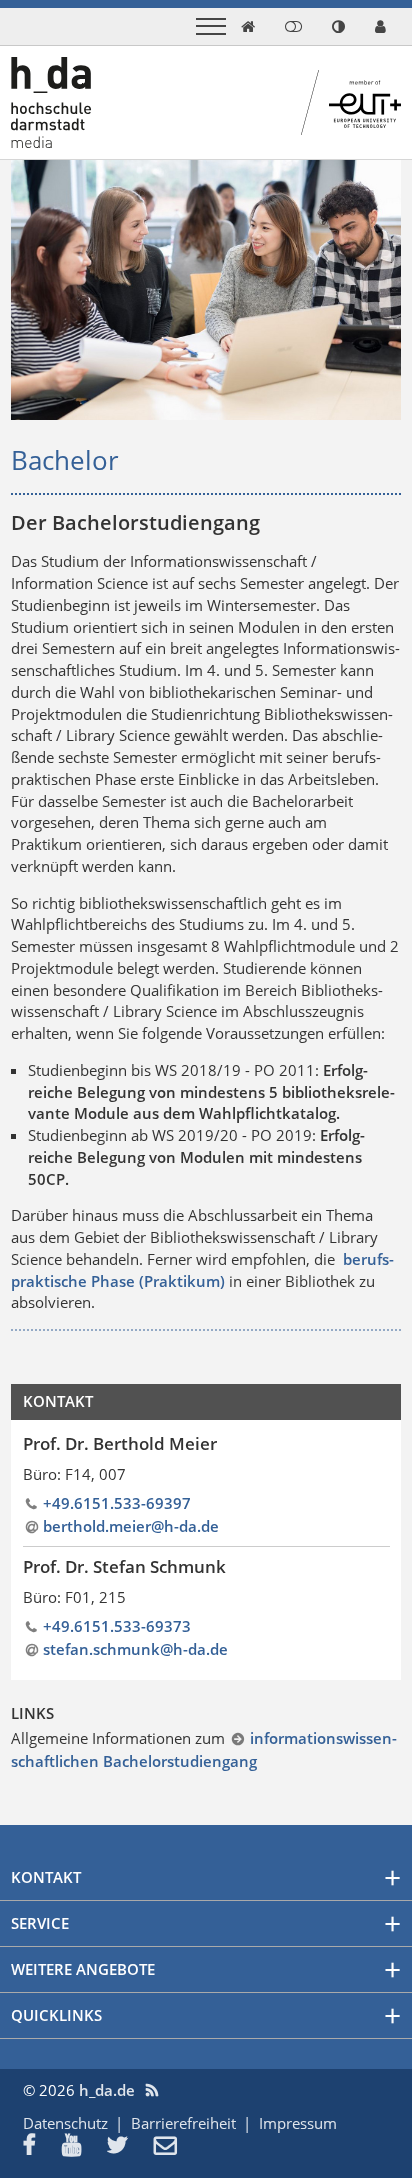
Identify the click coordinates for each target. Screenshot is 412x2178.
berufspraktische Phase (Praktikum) (202, 1270)
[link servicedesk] (380, 26)
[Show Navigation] (211, 26)
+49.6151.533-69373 (117, 1626)
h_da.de (107, 2090)
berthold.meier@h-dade (131, 1526)
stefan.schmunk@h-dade (135, 1649)
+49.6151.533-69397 (117, 1503)
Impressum (298, 2123)
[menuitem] (42, 2147)
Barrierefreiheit (183, 2123)
